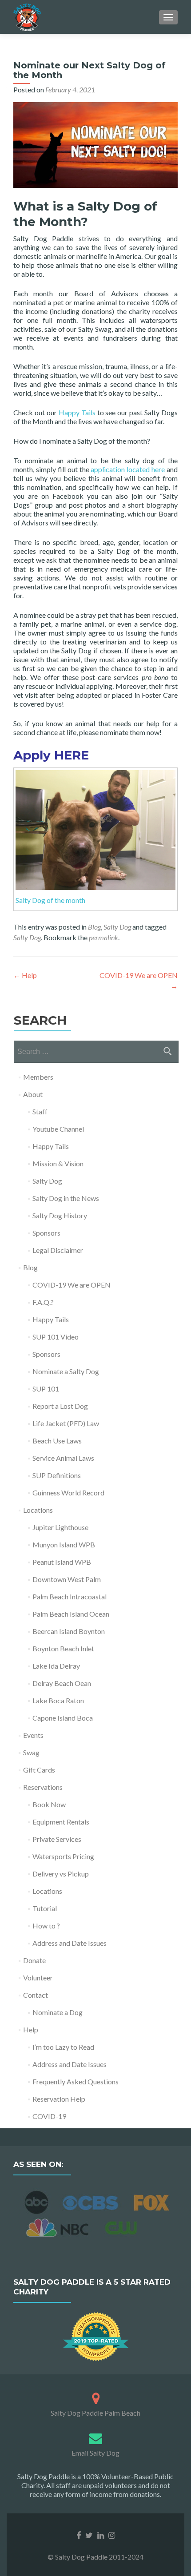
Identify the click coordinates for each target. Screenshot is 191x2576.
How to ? (46, 1926)
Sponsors (46, 1233)
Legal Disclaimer (58, 1250)
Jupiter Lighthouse (60, 1527)
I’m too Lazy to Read (63, 2047)
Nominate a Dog (58, 2012)
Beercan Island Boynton (69, 1631)
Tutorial (45, 1908)
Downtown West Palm (67, 1579)
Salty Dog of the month (50, 900)
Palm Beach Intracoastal (70, 1596)
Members (38, 1077)
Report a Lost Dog (60, 1406)
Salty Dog (117, 927)
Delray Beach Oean (62, 1683)
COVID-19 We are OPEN (72, 1285)
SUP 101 (46, 1389)
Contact (36, 1995)
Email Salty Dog (95, 2453)
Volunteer (38, 1978)
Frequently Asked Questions (76, 2081)
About (33, 1094)
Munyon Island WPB (64, 1544)
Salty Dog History (60, 1215)
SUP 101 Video (56, 1337)
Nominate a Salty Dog (66, 1371)
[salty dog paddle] (96, 2397)
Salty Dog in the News (66, 1198)
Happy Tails (77, 412)
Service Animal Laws (63, 1458)
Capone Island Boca (63, 1718)
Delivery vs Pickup (61, 1874)
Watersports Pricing (63, 1856)
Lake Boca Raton (58, 1700)
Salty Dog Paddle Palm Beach (95, 2413)
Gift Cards (39, 1770)
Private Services (57, 1839)
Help (25, 975)
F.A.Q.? (43, 1302)
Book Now (49, 1804)
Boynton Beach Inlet (63, 1648)
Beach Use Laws (57, 1441)
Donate (34, 1960)
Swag (31, 1752)
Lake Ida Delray (56, 1666)
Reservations (43, 1787)
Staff (40, 1111)
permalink (103, 937)
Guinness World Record (68, 1493)
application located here (128, 469)
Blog (94, 927)
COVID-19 (49, 2116)
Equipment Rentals (61, 1822)
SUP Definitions (57, 1475)
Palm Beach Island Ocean (71, 1614)
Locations (38, 1510)
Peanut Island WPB (62, 1562)
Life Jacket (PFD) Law (66, 1423)
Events (33, 1735)
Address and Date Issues (70, 1943)
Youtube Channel (58, 1129)
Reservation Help (59, 2099)
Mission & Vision (58, 1163)
